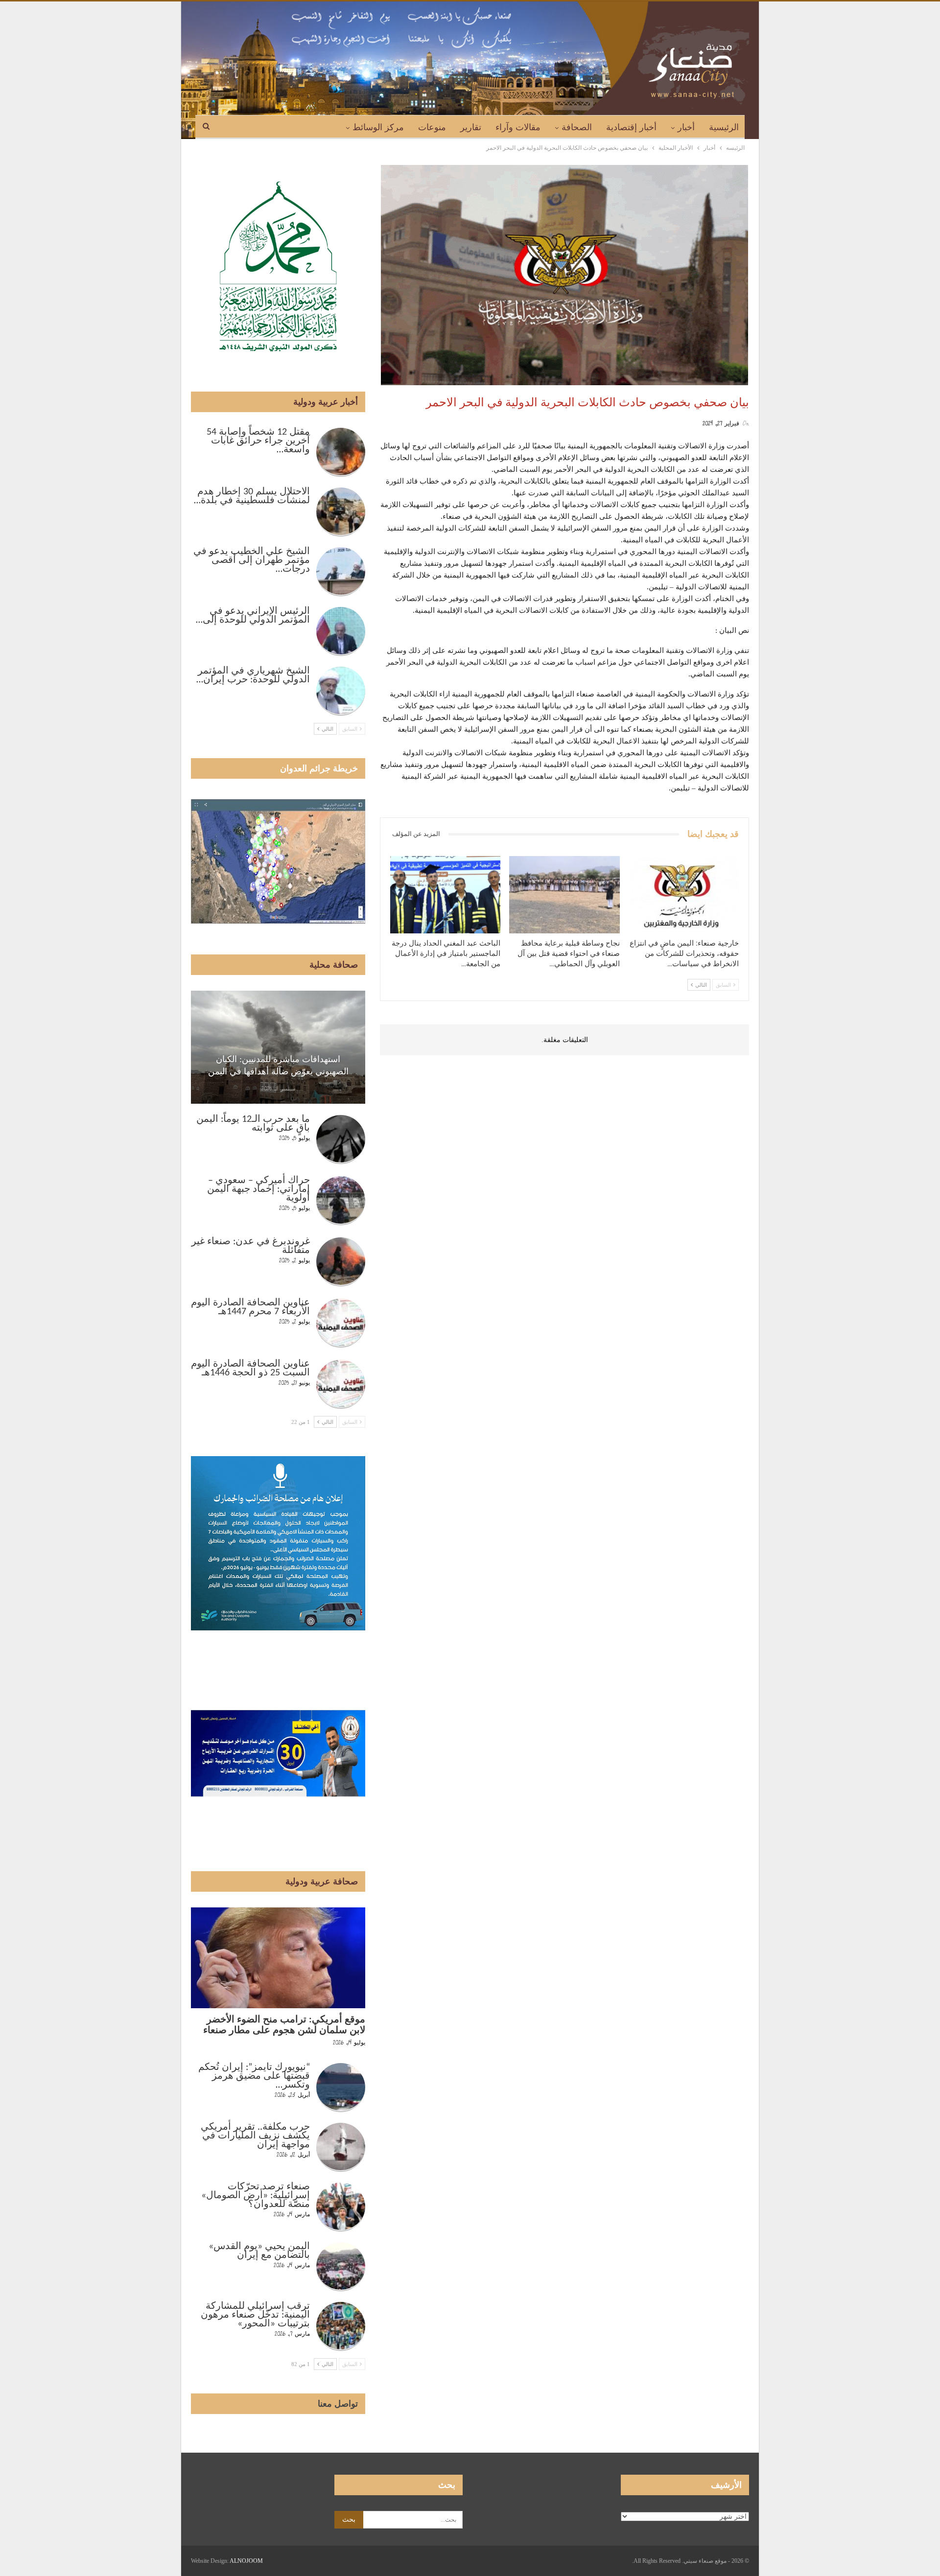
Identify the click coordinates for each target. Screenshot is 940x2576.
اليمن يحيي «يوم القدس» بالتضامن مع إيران (259, 2251)
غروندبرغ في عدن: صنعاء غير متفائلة (251, 1246)
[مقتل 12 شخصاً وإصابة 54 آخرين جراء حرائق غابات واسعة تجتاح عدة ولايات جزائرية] (341, 452)
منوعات (432, 127)
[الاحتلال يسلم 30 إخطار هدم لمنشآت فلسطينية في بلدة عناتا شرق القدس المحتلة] (341, 512)
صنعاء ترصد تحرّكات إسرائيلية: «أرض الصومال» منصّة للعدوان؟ (256, 2196)
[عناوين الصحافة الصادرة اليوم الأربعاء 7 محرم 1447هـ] (341, 1323)
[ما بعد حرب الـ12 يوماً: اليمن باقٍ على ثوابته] (341, 1139)
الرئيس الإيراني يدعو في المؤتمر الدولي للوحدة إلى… (253, 616)
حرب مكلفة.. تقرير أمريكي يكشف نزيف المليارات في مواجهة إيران (255, 2136)
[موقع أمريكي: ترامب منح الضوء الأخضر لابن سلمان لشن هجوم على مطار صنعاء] (278, 1958)
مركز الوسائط (378, 127)
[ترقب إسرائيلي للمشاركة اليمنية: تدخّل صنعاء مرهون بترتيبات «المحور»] (341, 2326)
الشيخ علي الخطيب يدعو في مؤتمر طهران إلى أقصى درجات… (252, 560)
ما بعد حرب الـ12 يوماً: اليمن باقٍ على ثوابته (253, 1124)
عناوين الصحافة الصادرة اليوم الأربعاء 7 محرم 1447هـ (250, 1307)
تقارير (471, 127)
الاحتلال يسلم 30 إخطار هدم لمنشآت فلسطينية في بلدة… (252, 496)
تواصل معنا (338, 2404)
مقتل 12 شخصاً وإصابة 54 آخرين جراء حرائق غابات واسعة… (258, 441)
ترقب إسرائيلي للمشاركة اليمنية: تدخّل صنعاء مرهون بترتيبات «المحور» (255, 2315)
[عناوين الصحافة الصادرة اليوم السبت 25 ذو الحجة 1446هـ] (341, 1384)
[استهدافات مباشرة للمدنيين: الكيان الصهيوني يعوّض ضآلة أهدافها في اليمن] (278, 1047)
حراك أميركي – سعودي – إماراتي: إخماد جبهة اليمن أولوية (258, 1189)
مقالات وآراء (518, 127)
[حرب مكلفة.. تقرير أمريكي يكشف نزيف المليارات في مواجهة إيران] (341, 2147)
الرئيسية (724, 127)
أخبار (686, 127)
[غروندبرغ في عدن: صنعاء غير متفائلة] (341, 1262)
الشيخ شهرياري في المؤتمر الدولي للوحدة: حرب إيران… (253, 675)
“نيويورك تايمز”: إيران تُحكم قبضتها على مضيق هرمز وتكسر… (254, 2076)
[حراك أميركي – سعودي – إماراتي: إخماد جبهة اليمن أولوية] (341, 1201)
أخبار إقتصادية (631, 127)
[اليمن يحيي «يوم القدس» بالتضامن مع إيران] (341, 2267)
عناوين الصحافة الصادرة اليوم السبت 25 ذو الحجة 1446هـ (250, 1369)
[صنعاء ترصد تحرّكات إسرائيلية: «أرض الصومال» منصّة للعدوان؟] (341, 2207)
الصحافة (577, 127)
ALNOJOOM (246, 2561)
